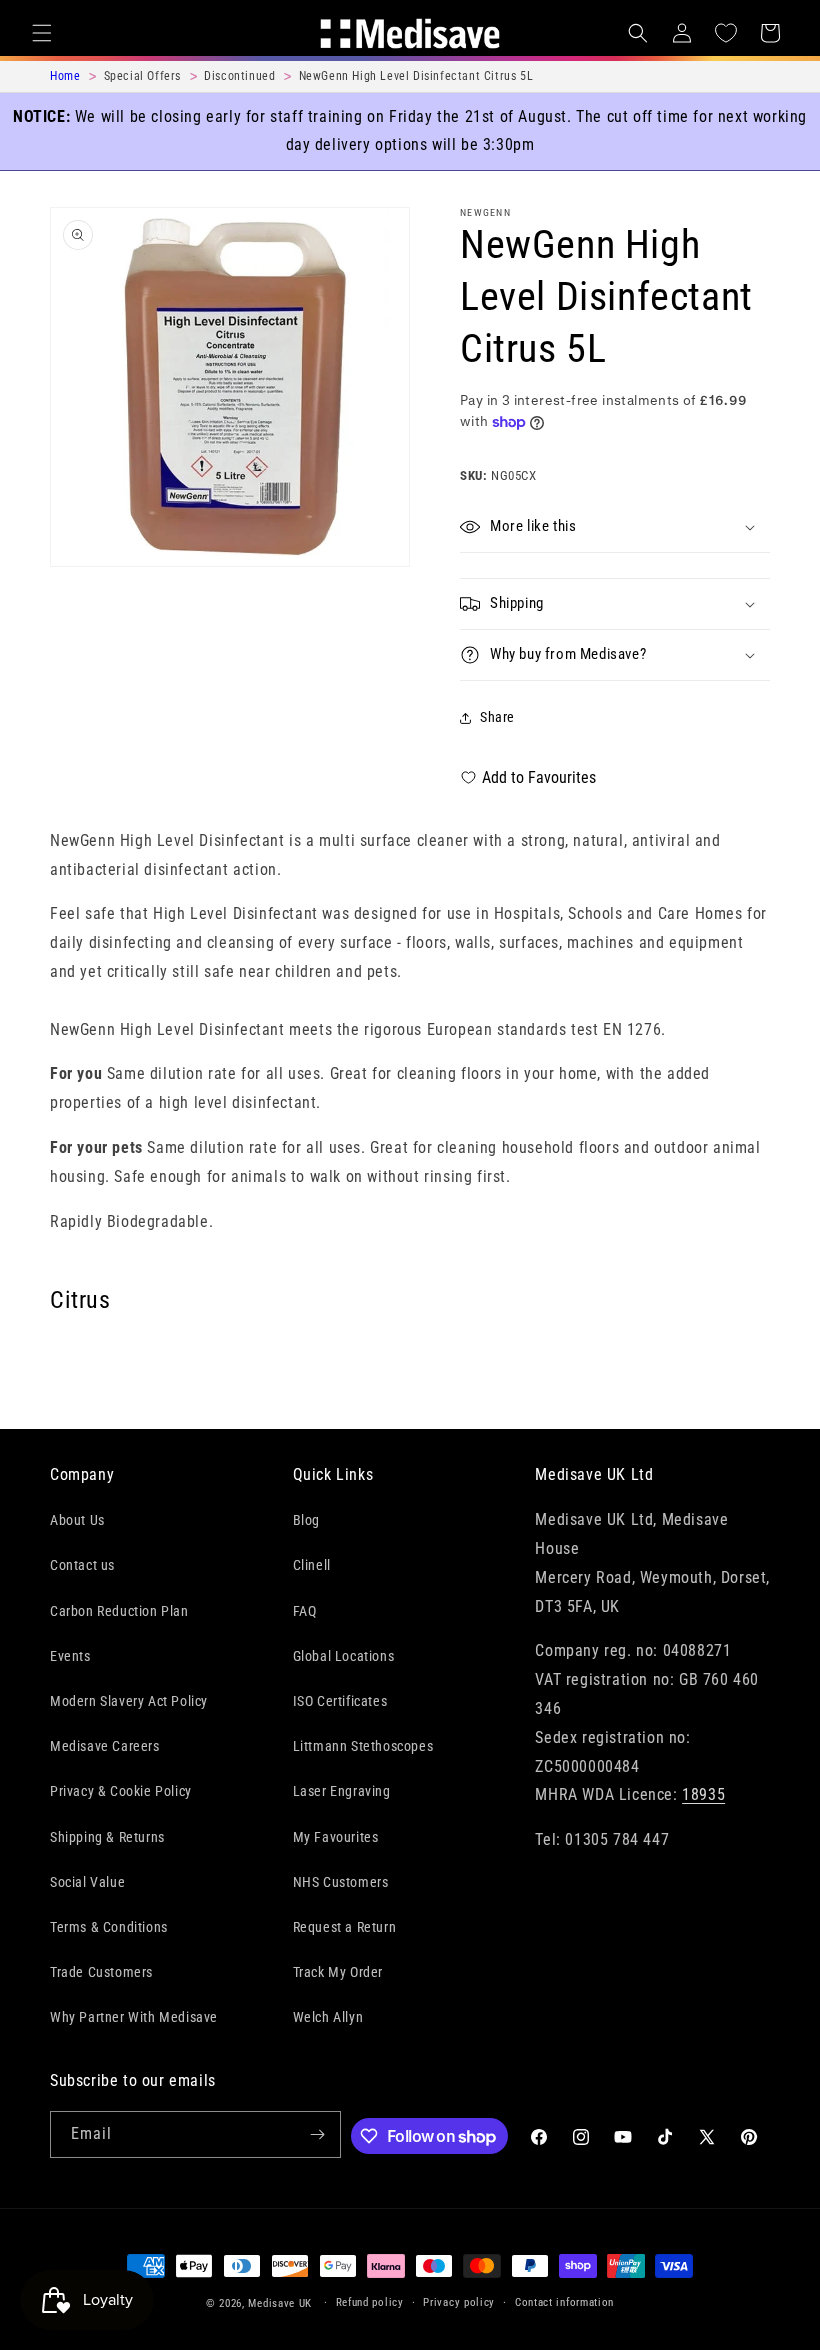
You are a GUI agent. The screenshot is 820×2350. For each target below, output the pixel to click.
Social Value (87, 1882)
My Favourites (336, 1837)
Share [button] (497, 717)
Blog (306, 1520)
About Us (77, 1520)
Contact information (564, 2302)
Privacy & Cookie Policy (121, 1791)
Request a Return (345, 1927)
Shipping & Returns (107, 1837)
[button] (42, 33)
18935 (703, 1794)
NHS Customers (341, 1882)
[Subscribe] (318, 2134)
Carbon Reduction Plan (119, 1611)
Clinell (312, 1565)
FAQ (305, 1611)
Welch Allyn (328, 2017)
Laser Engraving (342, 1791)
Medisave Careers (105, 1746)
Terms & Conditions (109, 1927)
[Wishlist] (726, 33)
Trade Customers (101, 1972)
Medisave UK (280, 2303)
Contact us (82, 1565)
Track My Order (338, 1972)
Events (70, 1656)
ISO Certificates (340, 1701)
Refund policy (370, 2302)
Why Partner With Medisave (134, 2017)
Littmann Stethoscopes (363, 1746)
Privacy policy (459, 2302)
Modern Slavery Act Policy (129, 1701)
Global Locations (344, 1656)
